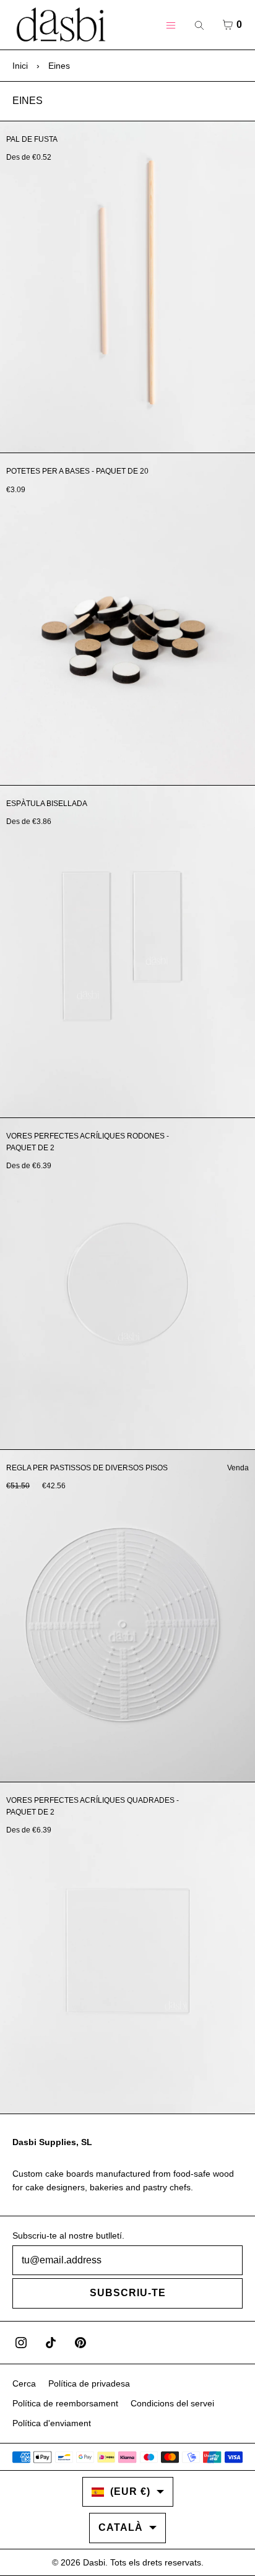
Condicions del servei (172, 2403)
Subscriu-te (128, 2293)
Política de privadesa (89, 2383)
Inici (20, 66)
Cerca (24, 2383)
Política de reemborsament (65, 2403)
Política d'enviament (52, 2423)
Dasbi (94, 2562)
